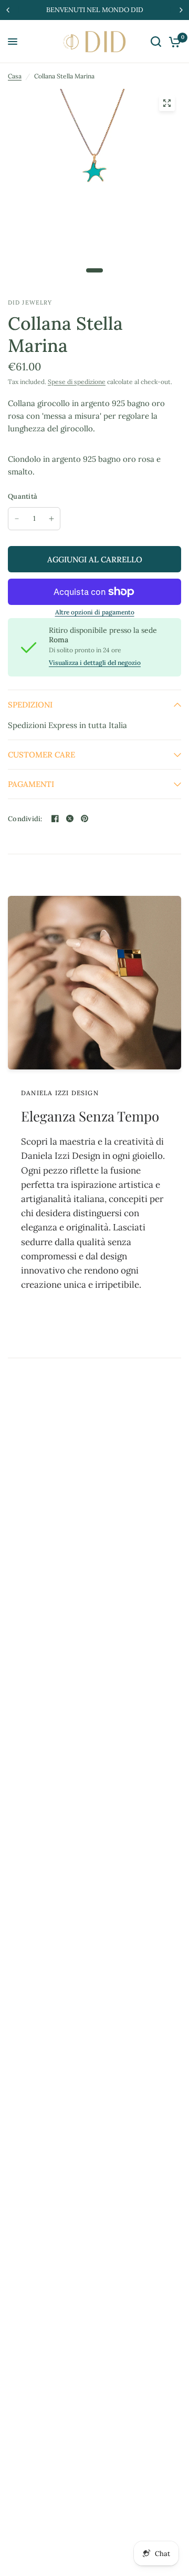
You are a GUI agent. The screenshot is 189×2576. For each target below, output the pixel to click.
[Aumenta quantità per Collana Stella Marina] (51, 519)
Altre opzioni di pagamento (95, 612)
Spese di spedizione (77, 382)
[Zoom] (167, 103)
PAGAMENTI (31, 784)
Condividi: (25, 819)
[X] (70, 819)
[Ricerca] (156, 42)
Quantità (23, 496)
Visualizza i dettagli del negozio (95, 663)
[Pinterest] (85, 819)
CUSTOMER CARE (41, 755)
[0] (173, 42)
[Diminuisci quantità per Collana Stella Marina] (17, 519)
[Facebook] (55, 819)
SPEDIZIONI (30, 705)
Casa (15, 76)
